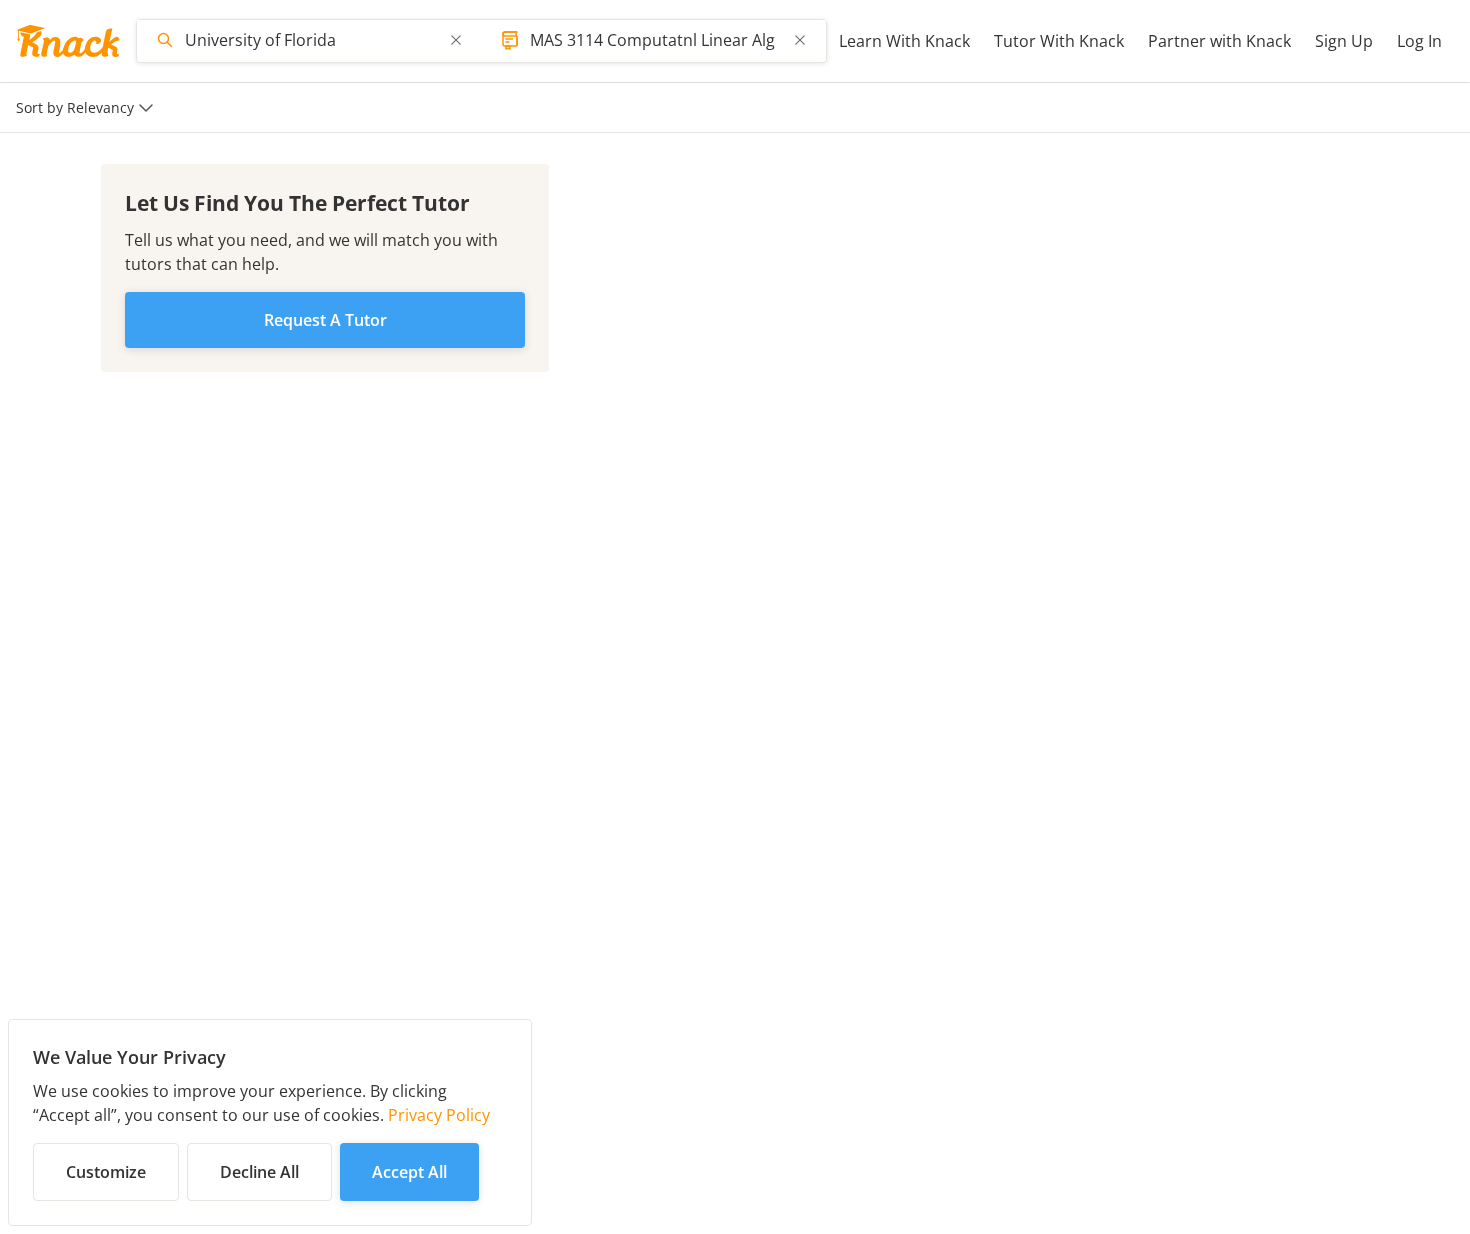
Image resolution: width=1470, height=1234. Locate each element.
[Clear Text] (456, 40)
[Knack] (68, 41)
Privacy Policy (439, 1115)
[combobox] (311, 40)
